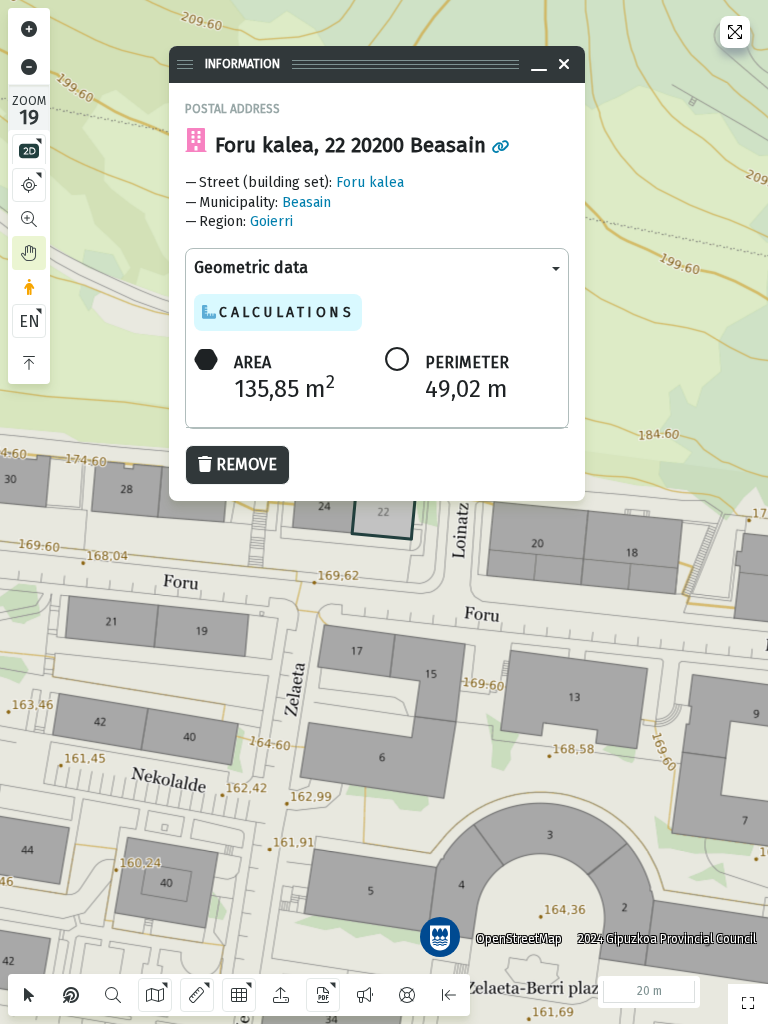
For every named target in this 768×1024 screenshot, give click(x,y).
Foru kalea (370, 182)
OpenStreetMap (519, 939)
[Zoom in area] (29, 219)
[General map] (748, 1004)
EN (29, 321)
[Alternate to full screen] (735, 32)
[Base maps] (155, 995)
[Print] (323, 995)
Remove (246, 464)
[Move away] (29, 67)
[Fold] (29, 363)
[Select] (29, 995)
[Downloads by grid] (239, 995)
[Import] (281, 995)
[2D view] (29, 151)
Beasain (306, 202)
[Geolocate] (29, 185)
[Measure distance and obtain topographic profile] (197, 995)
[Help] (407, 995)
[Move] (29, 253)
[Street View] (29, 287)
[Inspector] (71, 995)
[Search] (113, 995)
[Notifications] (365, 995)
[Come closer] (29, 29)
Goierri (271, 221)
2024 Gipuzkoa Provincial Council (667, 939)
